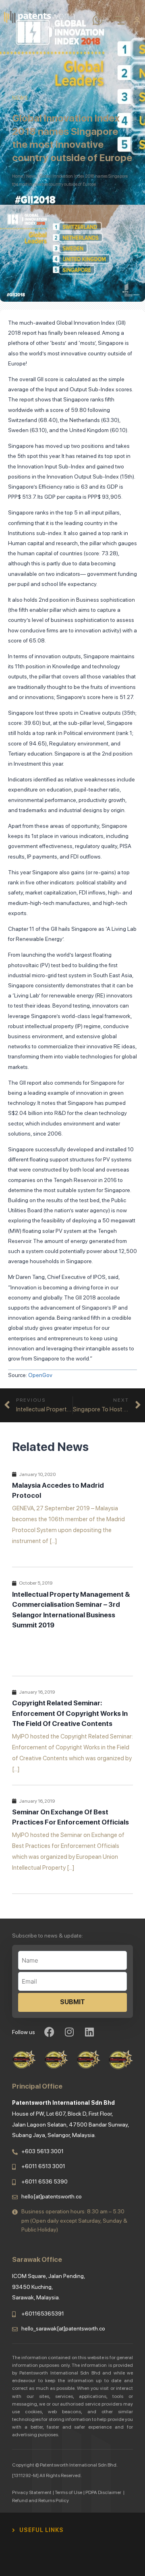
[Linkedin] (89, 2032)
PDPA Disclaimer (104, 2492)
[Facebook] (49, 2032)
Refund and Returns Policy (40, 2500)
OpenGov (40, 1375)
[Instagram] (69, 2032)
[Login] (137, 20)
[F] (68, 2530)
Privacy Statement (32, 2492)
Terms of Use (68, 2492)
